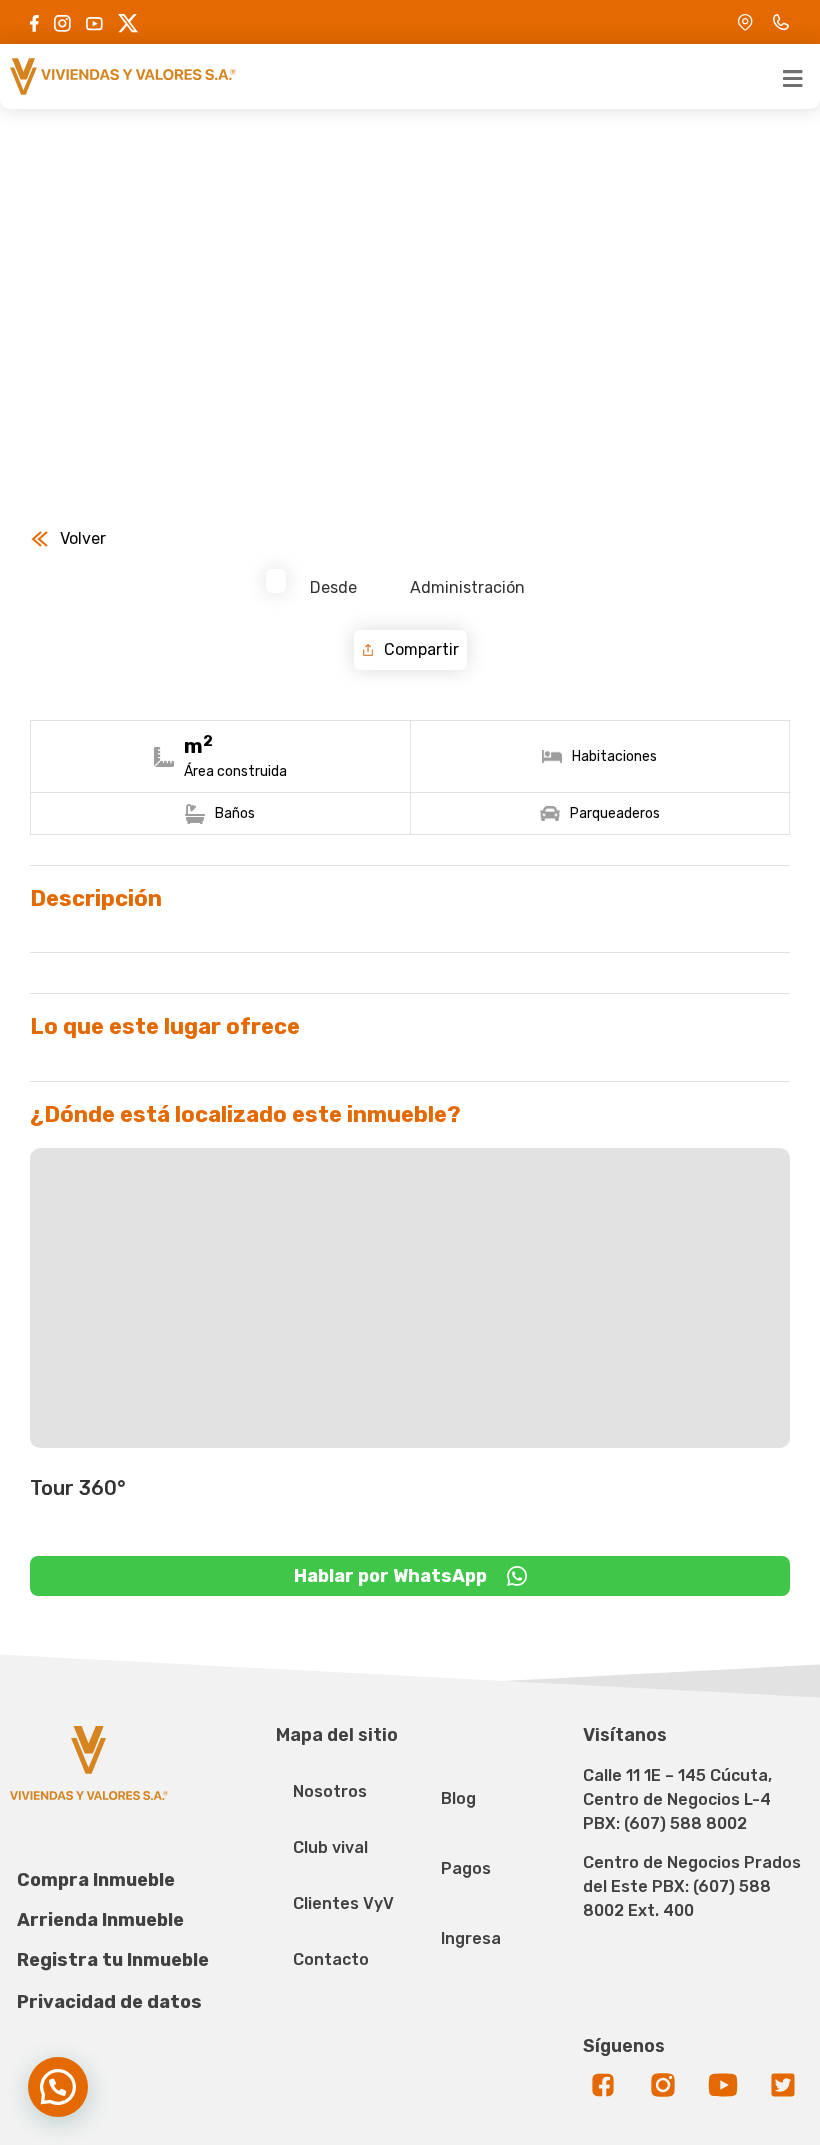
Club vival (330, 1847)
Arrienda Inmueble (100, 1920)
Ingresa (471, 1938)
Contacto (331, 1959)
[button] (58, 2087)
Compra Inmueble (96, 1880)
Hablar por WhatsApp (390, 1576)
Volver (83, 538)
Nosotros (330, 1791)
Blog (458, 1798)
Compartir (421, 649)
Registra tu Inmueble (113, 1960)
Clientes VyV (343, 1903)
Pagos (466, 1868)
